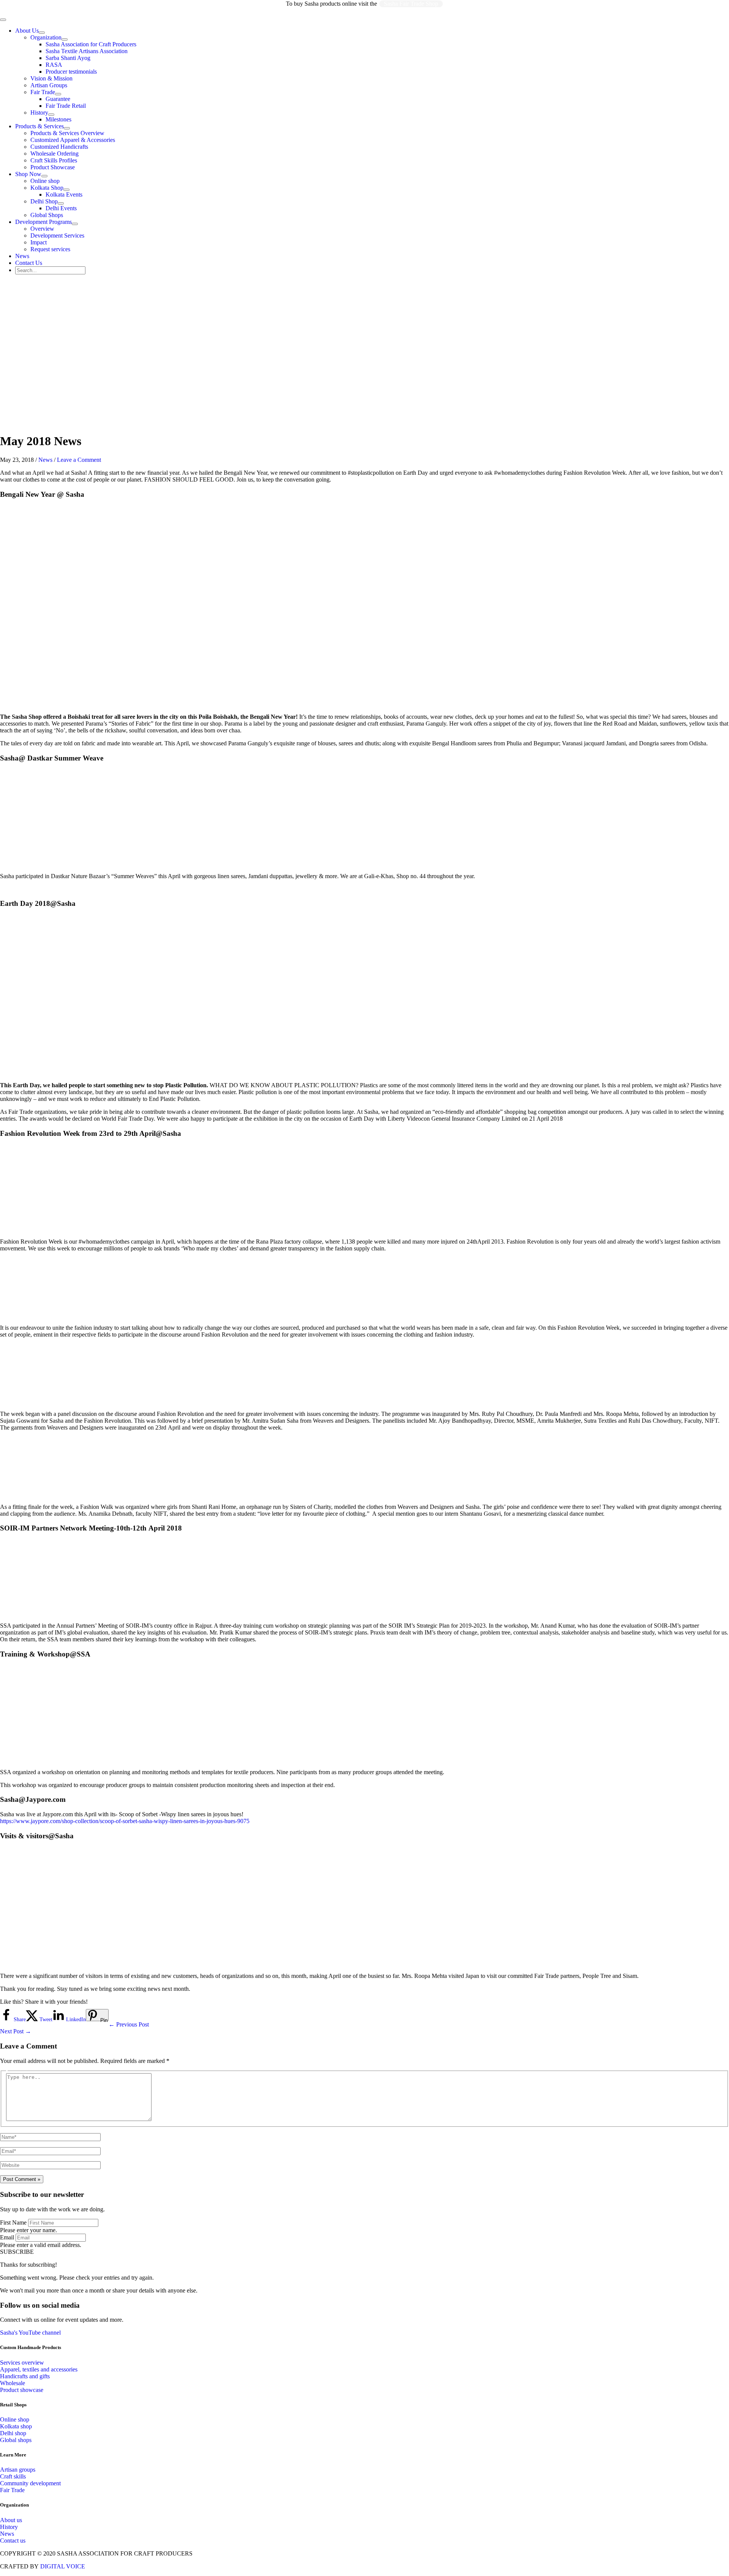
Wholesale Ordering (54, 154)
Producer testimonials (71, 72)
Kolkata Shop (47, 188)
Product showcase (22, 2390)
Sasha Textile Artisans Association (87, 51)
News (22, 256)
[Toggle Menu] (42, 33)
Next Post (16, 2031)
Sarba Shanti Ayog (68, 58)
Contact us (13, 2541)
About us (11, 2520)
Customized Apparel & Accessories (73, 140)
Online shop (45, 181)
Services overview (22, 2363)
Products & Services (39, 126)
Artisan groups (18, 2470)
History (39, 113)
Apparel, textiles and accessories (39, 2369)
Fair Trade (43, 92)
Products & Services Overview (67, 133)
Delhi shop (13, 2433)
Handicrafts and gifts (25, 2376)
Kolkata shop (16, 2426)
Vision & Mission (51, 78)
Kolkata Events (64, 194)
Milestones (58, 119)
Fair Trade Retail (66, 106)
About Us (27, 31)
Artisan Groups (49, 85)
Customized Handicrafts (59, 147)
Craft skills (13, 2476)
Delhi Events (61, 208)
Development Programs (43, 222)
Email (7, 2237)
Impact (39, 242)
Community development (30, 2483)
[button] (17, 2252)
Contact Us (29, 263)
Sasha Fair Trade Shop (411, 4)
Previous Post (129, 2024)
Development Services (57, 235)
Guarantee (58, 99)
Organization (46, 37)
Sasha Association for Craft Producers (91, 44)
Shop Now (28, 174)
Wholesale (13, 2383)
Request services (50, 249)
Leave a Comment (79, 460)
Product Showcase (53, 167)
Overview (42, 229)
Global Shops (47, 215)
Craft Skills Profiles (54, 160)
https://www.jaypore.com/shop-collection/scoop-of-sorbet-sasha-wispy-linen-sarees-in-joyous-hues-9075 (125, 1821)
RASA (54, 65)
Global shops (16, 2440)
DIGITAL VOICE (63, 2566)
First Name (13, 2223)
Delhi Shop (44, 201)
